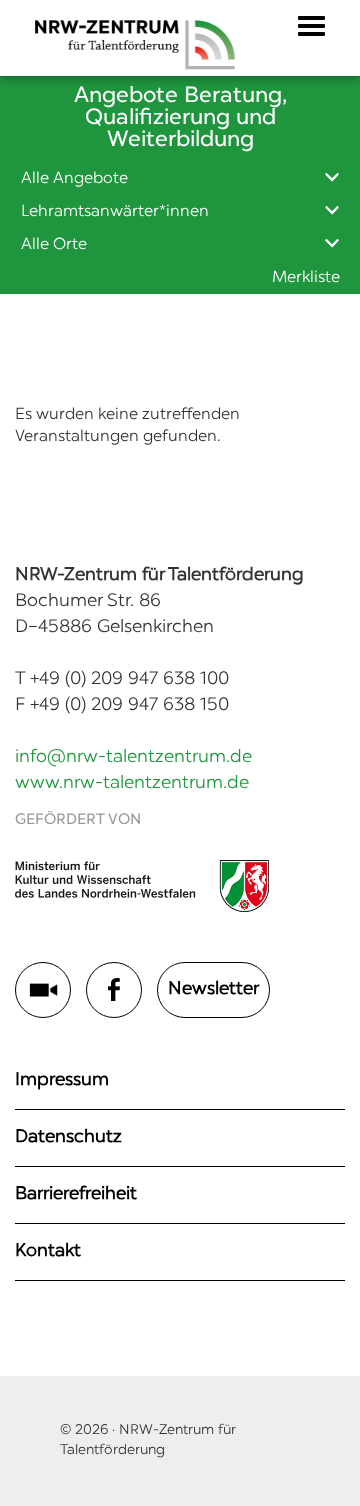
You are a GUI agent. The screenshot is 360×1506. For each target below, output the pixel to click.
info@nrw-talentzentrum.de (133, 758)
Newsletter (213, 990)
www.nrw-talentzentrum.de (132, 784)
